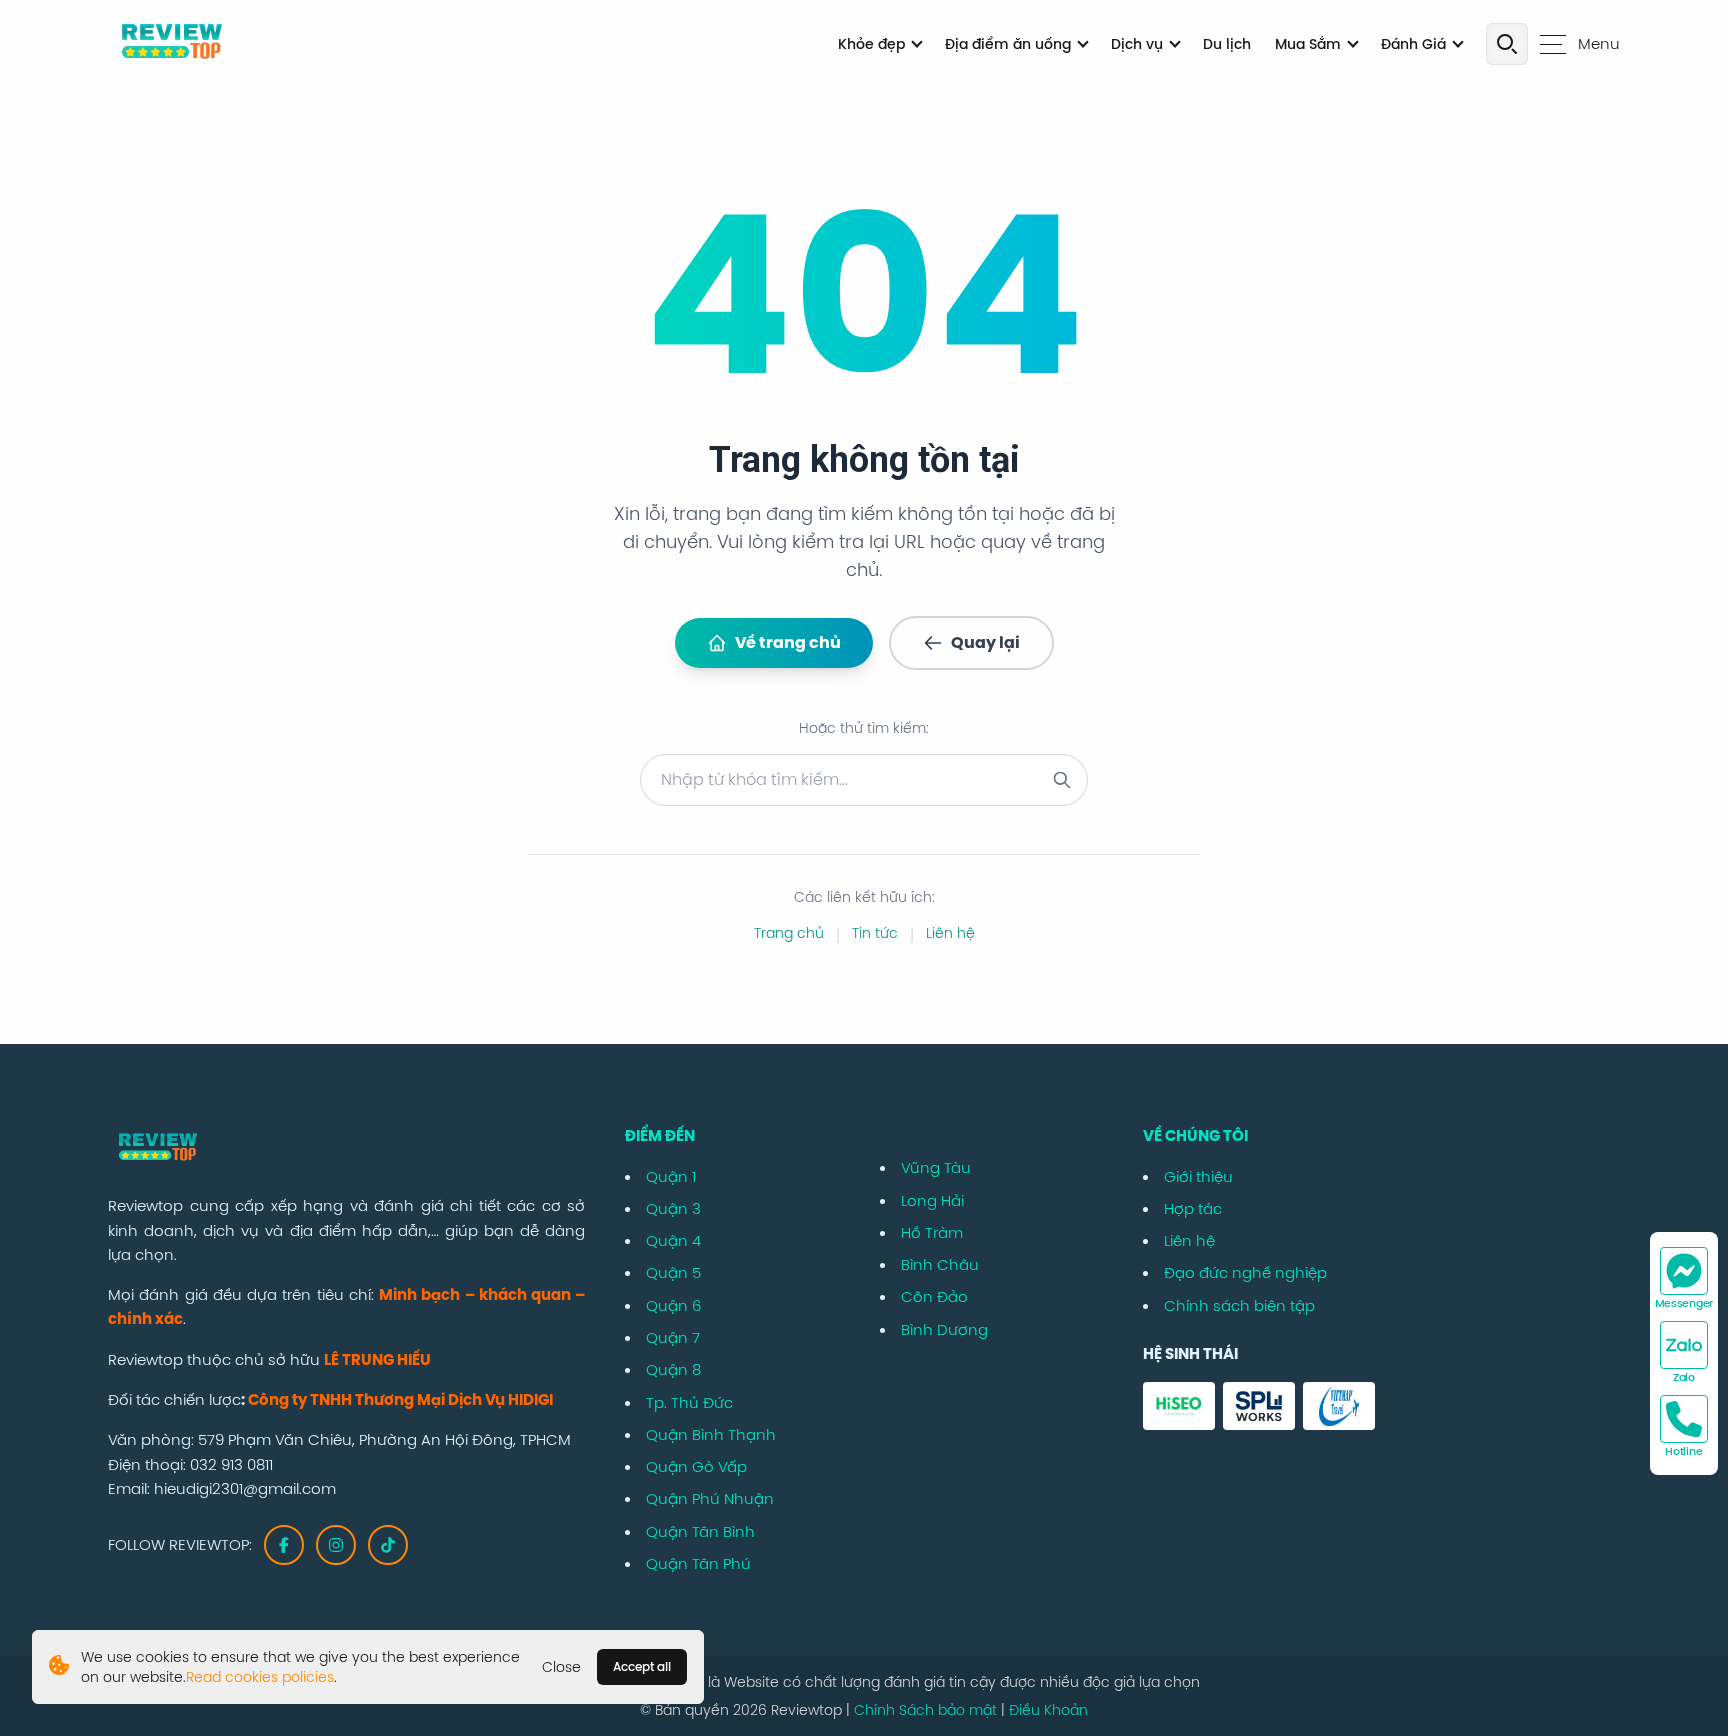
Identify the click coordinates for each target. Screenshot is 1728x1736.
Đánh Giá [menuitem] (1413, 44)
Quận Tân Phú (698, 1563)
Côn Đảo (934, 1296)
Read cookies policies (260, 1677)
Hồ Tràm (932, 1232)
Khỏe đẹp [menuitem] (871, 44)
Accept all (642, 1666)
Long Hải (932, 1200)
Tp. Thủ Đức (689, 1402)
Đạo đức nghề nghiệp (1245, 1272)
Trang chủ (789, 933)
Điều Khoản (1048, 1710)
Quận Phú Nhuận (710, 1498)
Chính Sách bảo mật (927, 1710)
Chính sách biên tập (1239, 1305)
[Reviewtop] (346, 1149)
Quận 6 (673, 1305)
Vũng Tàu (936, 1167)
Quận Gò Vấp (696, 1466)
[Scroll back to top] (1700, 1648)
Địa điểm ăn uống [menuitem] (1008, 44)
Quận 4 (673, 1240)
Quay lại (985, 642)
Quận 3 (673, 1208)
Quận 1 (671, 1176)
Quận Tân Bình (700, 1531)
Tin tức (875, 933)
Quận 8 (673, 1369)
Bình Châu (940, 1264)
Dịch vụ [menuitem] (1137, 44)
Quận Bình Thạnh (711, 1434)
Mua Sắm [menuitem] (1308, 44)
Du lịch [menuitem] (1227, 44)
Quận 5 (673, 1272)
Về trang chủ (788, 642)
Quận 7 (673, 1337)
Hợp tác (1193, 1208)
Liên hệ (950, 933)
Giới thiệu (1198, 1176)
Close (561, 1667)
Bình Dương (944, 1329)
